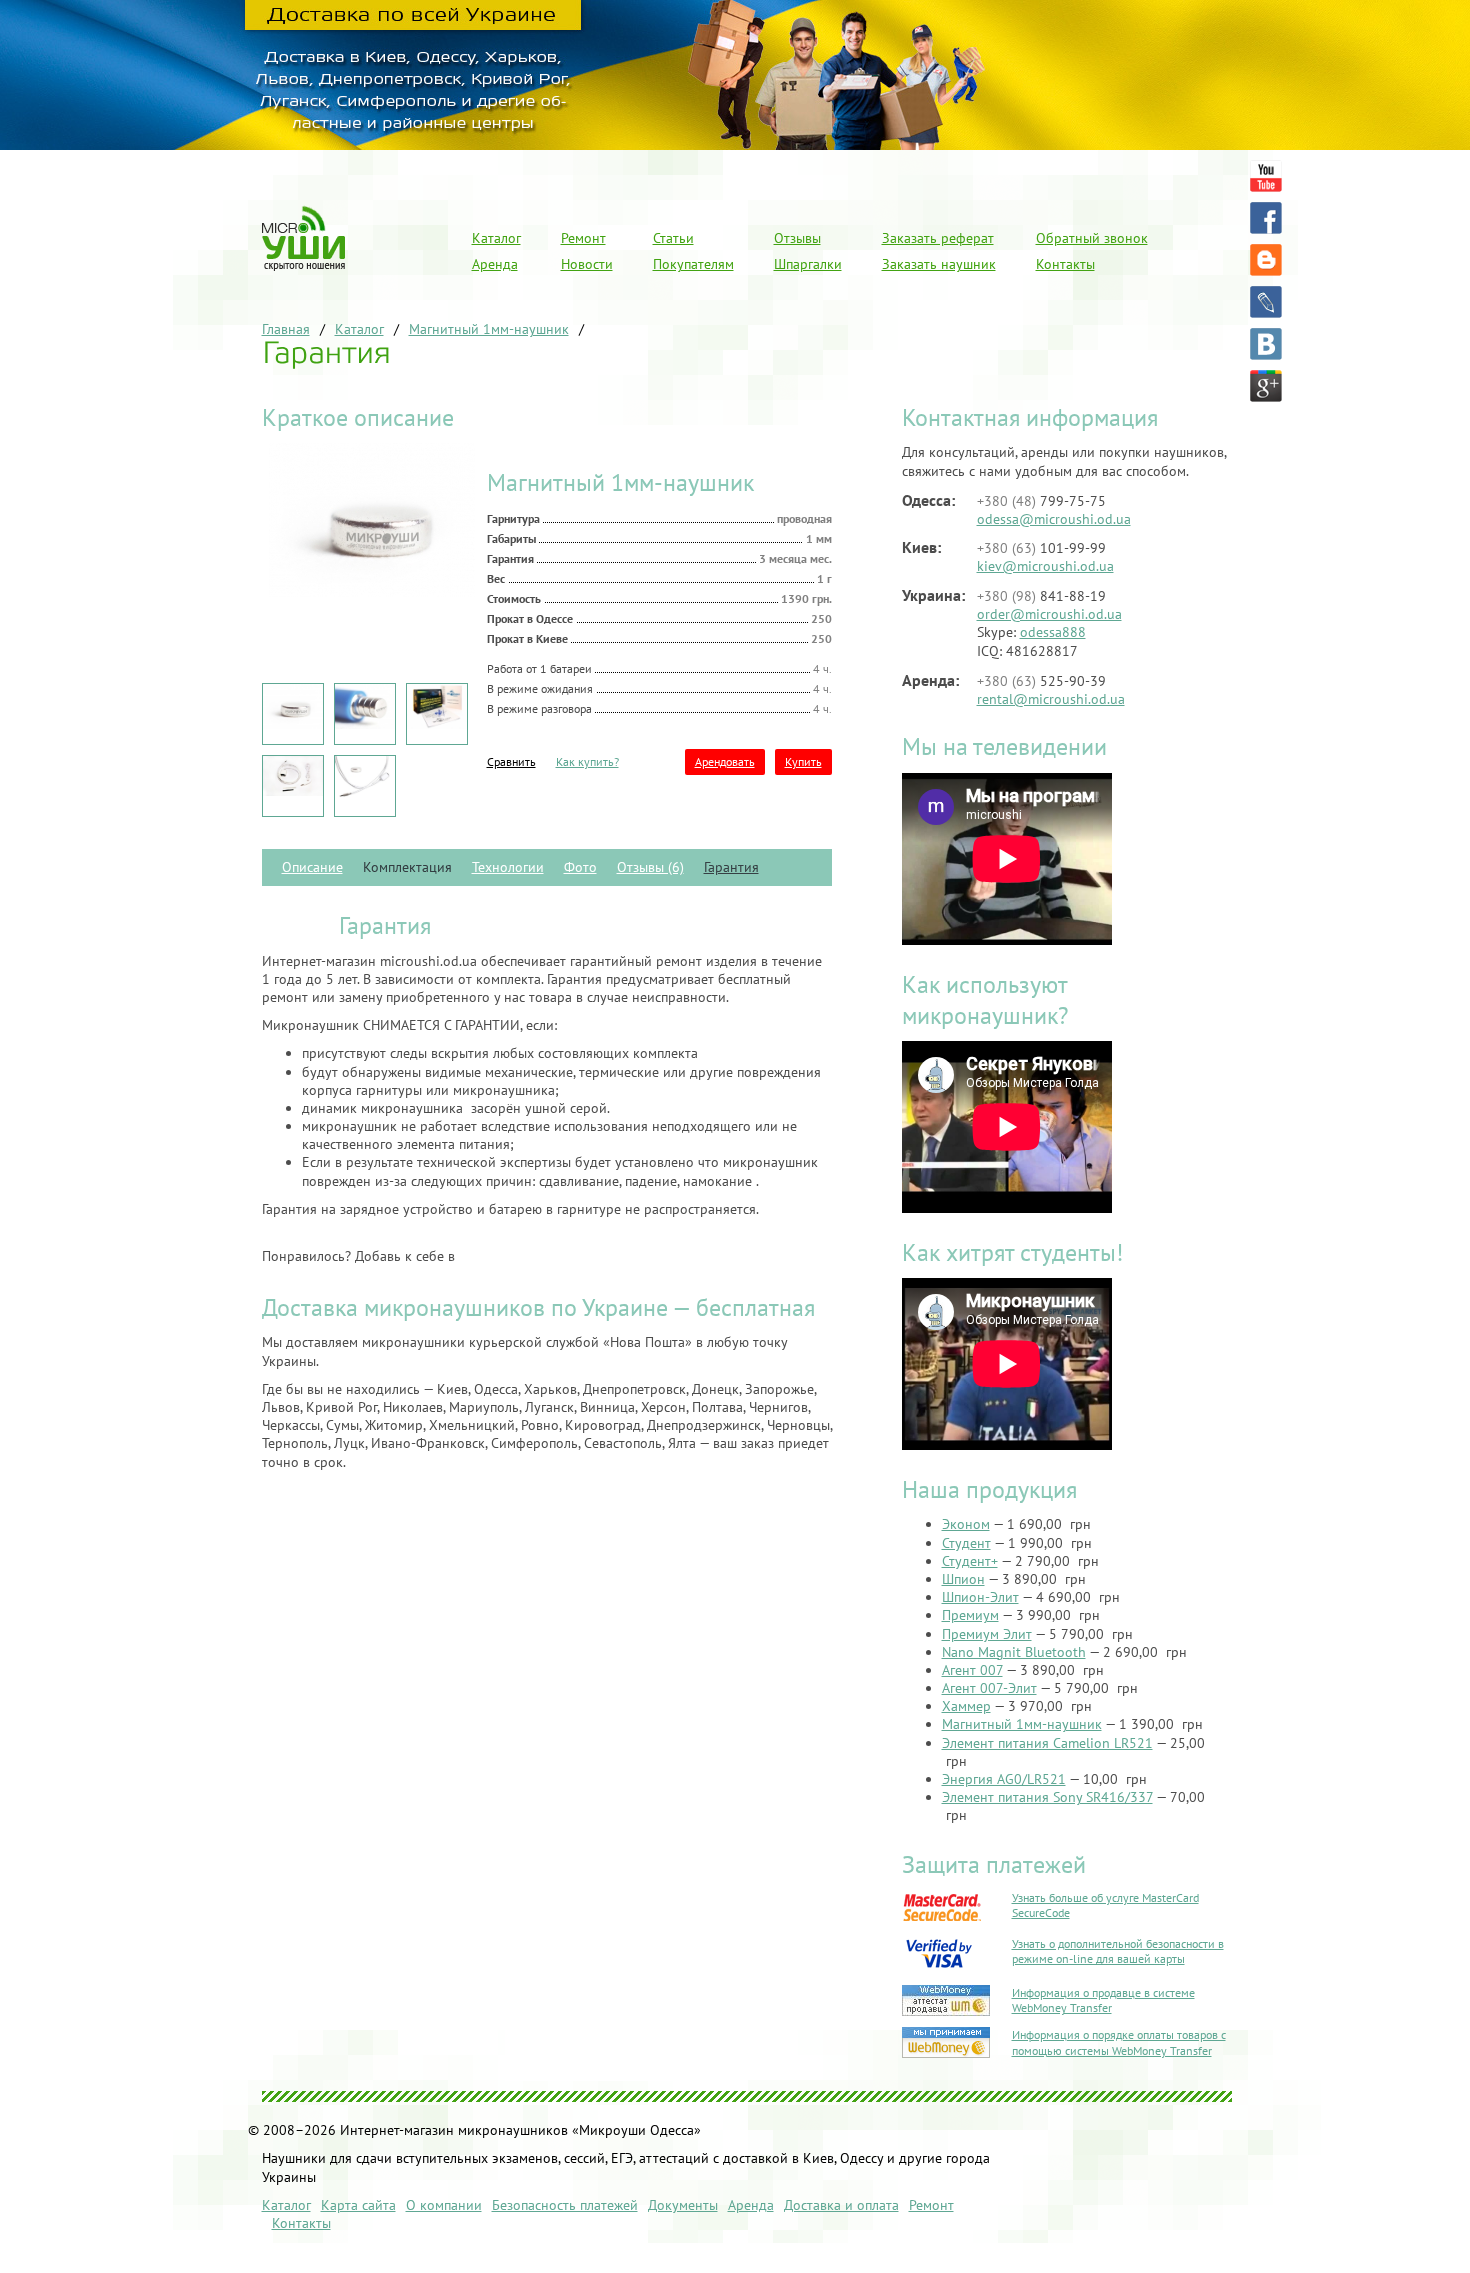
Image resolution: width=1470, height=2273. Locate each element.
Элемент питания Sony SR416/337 (1047, 1797)
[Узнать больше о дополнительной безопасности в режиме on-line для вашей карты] (941, 1969)
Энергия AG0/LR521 (1004, 1779)
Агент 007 (972, 1670)
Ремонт (583, 238)
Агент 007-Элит (989, 1688)
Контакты (1065, 264)
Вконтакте (1266, 344)
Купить (803, 761)
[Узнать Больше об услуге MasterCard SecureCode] (941, 1920)
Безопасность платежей (565, 2205)
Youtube (1266, 176)
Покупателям (693, 264)
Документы (683, 2205)
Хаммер (966, 1706)
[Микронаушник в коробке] (437, 724)
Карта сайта (358, 2205)
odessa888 (1053, 632)
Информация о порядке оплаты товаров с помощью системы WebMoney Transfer (1119, 2042)
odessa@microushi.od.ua (1054, 519)
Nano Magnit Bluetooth (1014, 1652)
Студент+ (970, 1561)
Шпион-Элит (980, 1597)
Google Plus (1266, 386)
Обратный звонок (1092, 238)
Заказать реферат (938, 238)
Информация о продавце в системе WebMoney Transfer (1103, 2000)
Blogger (1266, 260)
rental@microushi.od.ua (1051, 699)
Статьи (673, 238)
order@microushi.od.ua (1049, 614)
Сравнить (511, 761)
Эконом (966, 1524)
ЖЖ (1266, 302)
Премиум (970, 1615)
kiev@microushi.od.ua (1045, 566)
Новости (587, 264)
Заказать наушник (939, 264)
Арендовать (725, 761)
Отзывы (797, 238)
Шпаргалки (808, 264)
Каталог (496, 238)
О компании (444, 2205)
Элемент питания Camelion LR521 (1047, 1743)
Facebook (1266, 218)
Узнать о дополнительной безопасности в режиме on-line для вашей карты (1118, 1951)
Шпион (963, 1579)
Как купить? (587, 761)
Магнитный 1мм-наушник (1022, 1724)
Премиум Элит (987, 1634)
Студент (966, 1543)
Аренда (495, 264)
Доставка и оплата (841, 2205)
